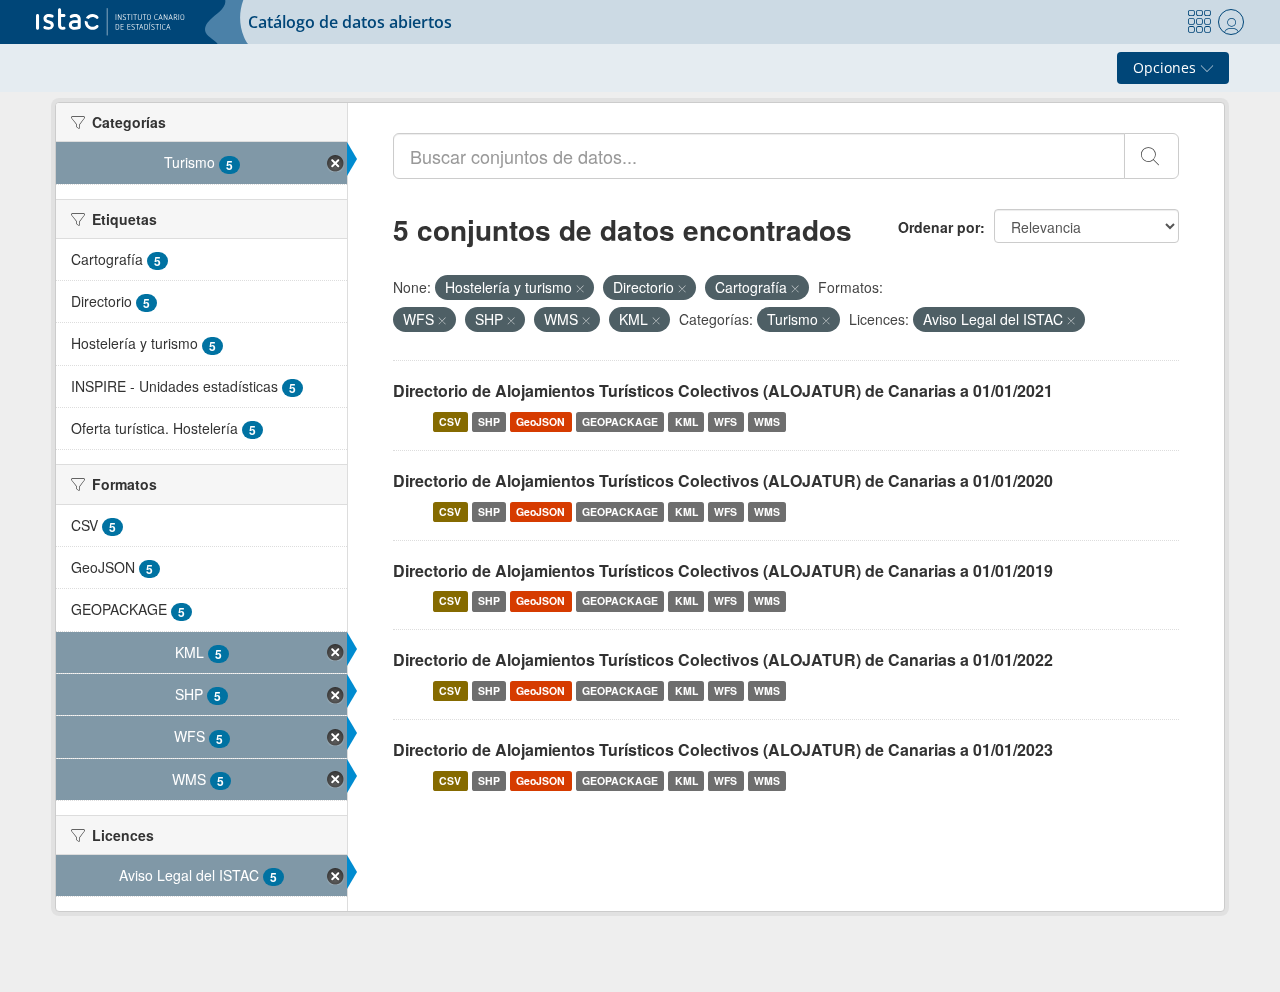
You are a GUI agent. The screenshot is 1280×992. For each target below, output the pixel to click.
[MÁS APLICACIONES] (1199, 22)
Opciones (1166, 67)
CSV (450, 421)
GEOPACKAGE (620, 421)
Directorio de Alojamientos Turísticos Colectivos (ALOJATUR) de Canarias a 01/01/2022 (723, 659)
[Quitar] (580, 288)
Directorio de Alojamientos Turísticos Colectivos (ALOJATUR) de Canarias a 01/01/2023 (723, 749)
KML (686, 421)
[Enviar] (1151, 156)
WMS (767, 421)
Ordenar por (939, 227)
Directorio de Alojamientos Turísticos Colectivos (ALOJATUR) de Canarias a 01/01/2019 (723, 570)
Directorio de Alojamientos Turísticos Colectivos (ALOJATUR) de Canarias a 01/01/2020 (723, 480)
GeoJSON (540, 421)
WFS (725, 421)
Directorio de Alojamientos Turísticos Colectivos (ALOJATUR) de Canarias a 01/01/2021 (723, 390)
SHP (489, 421)
